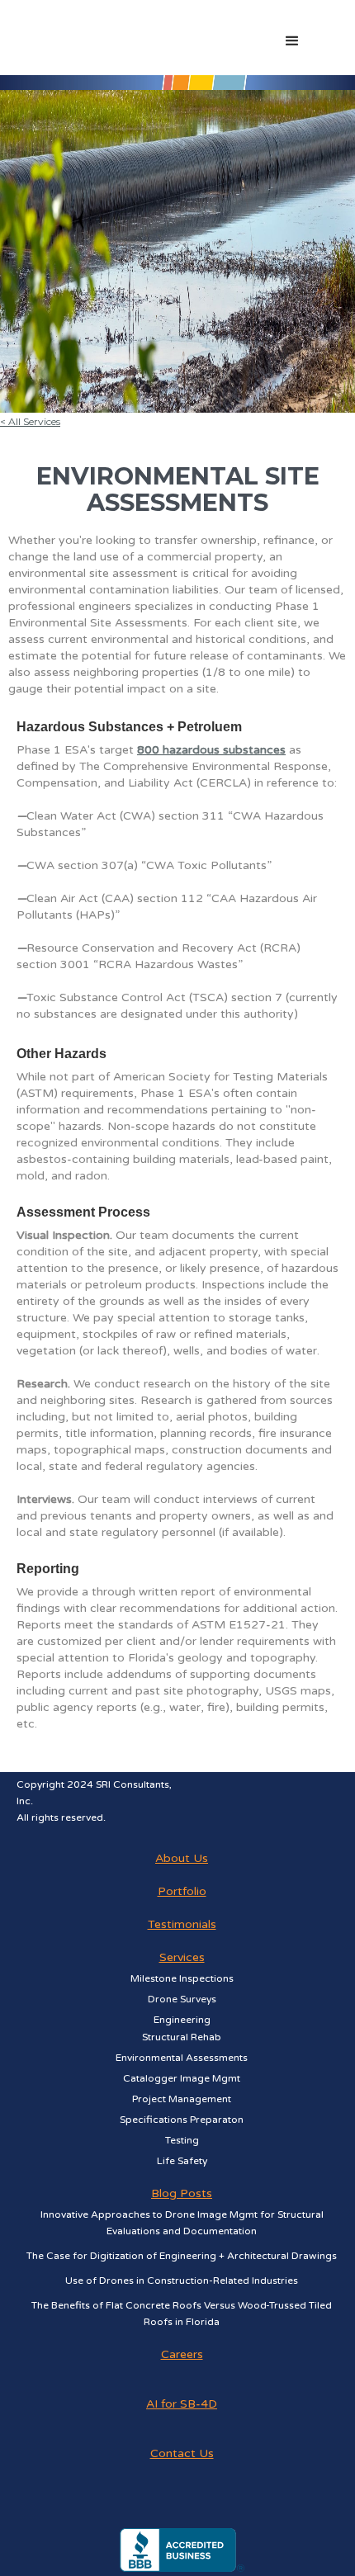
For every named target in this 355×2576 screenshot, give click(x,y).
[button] (319, 44)
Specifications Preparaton (182, 2120)
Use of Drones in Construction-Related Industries (182, 2281)
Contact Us (182, 2453)
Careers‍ (182, 2354)
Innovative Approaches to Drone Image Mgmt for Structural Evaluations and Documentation (182, 2223)
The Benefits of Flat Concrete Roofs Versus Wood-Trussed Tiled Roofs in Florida (182, 2314)
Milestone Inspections (182, 1978)
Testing (182, 2140)
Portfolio (182, 1891)
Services (182, 1957)
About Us (182, 1858)
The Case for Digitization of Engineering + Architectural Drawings (182, 2256)
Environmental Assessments (182, 2058)
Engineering (182, 2020)
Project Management (182, 2099)
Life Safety (182, 2161)
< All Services (30, 421)
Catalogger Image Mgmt (182, 2078)
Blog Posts (182, 2193)
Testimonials (182, 1924)
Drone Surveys (182, 1999)
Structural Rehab (182, 2037)
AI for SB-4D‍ (182, 2404)
